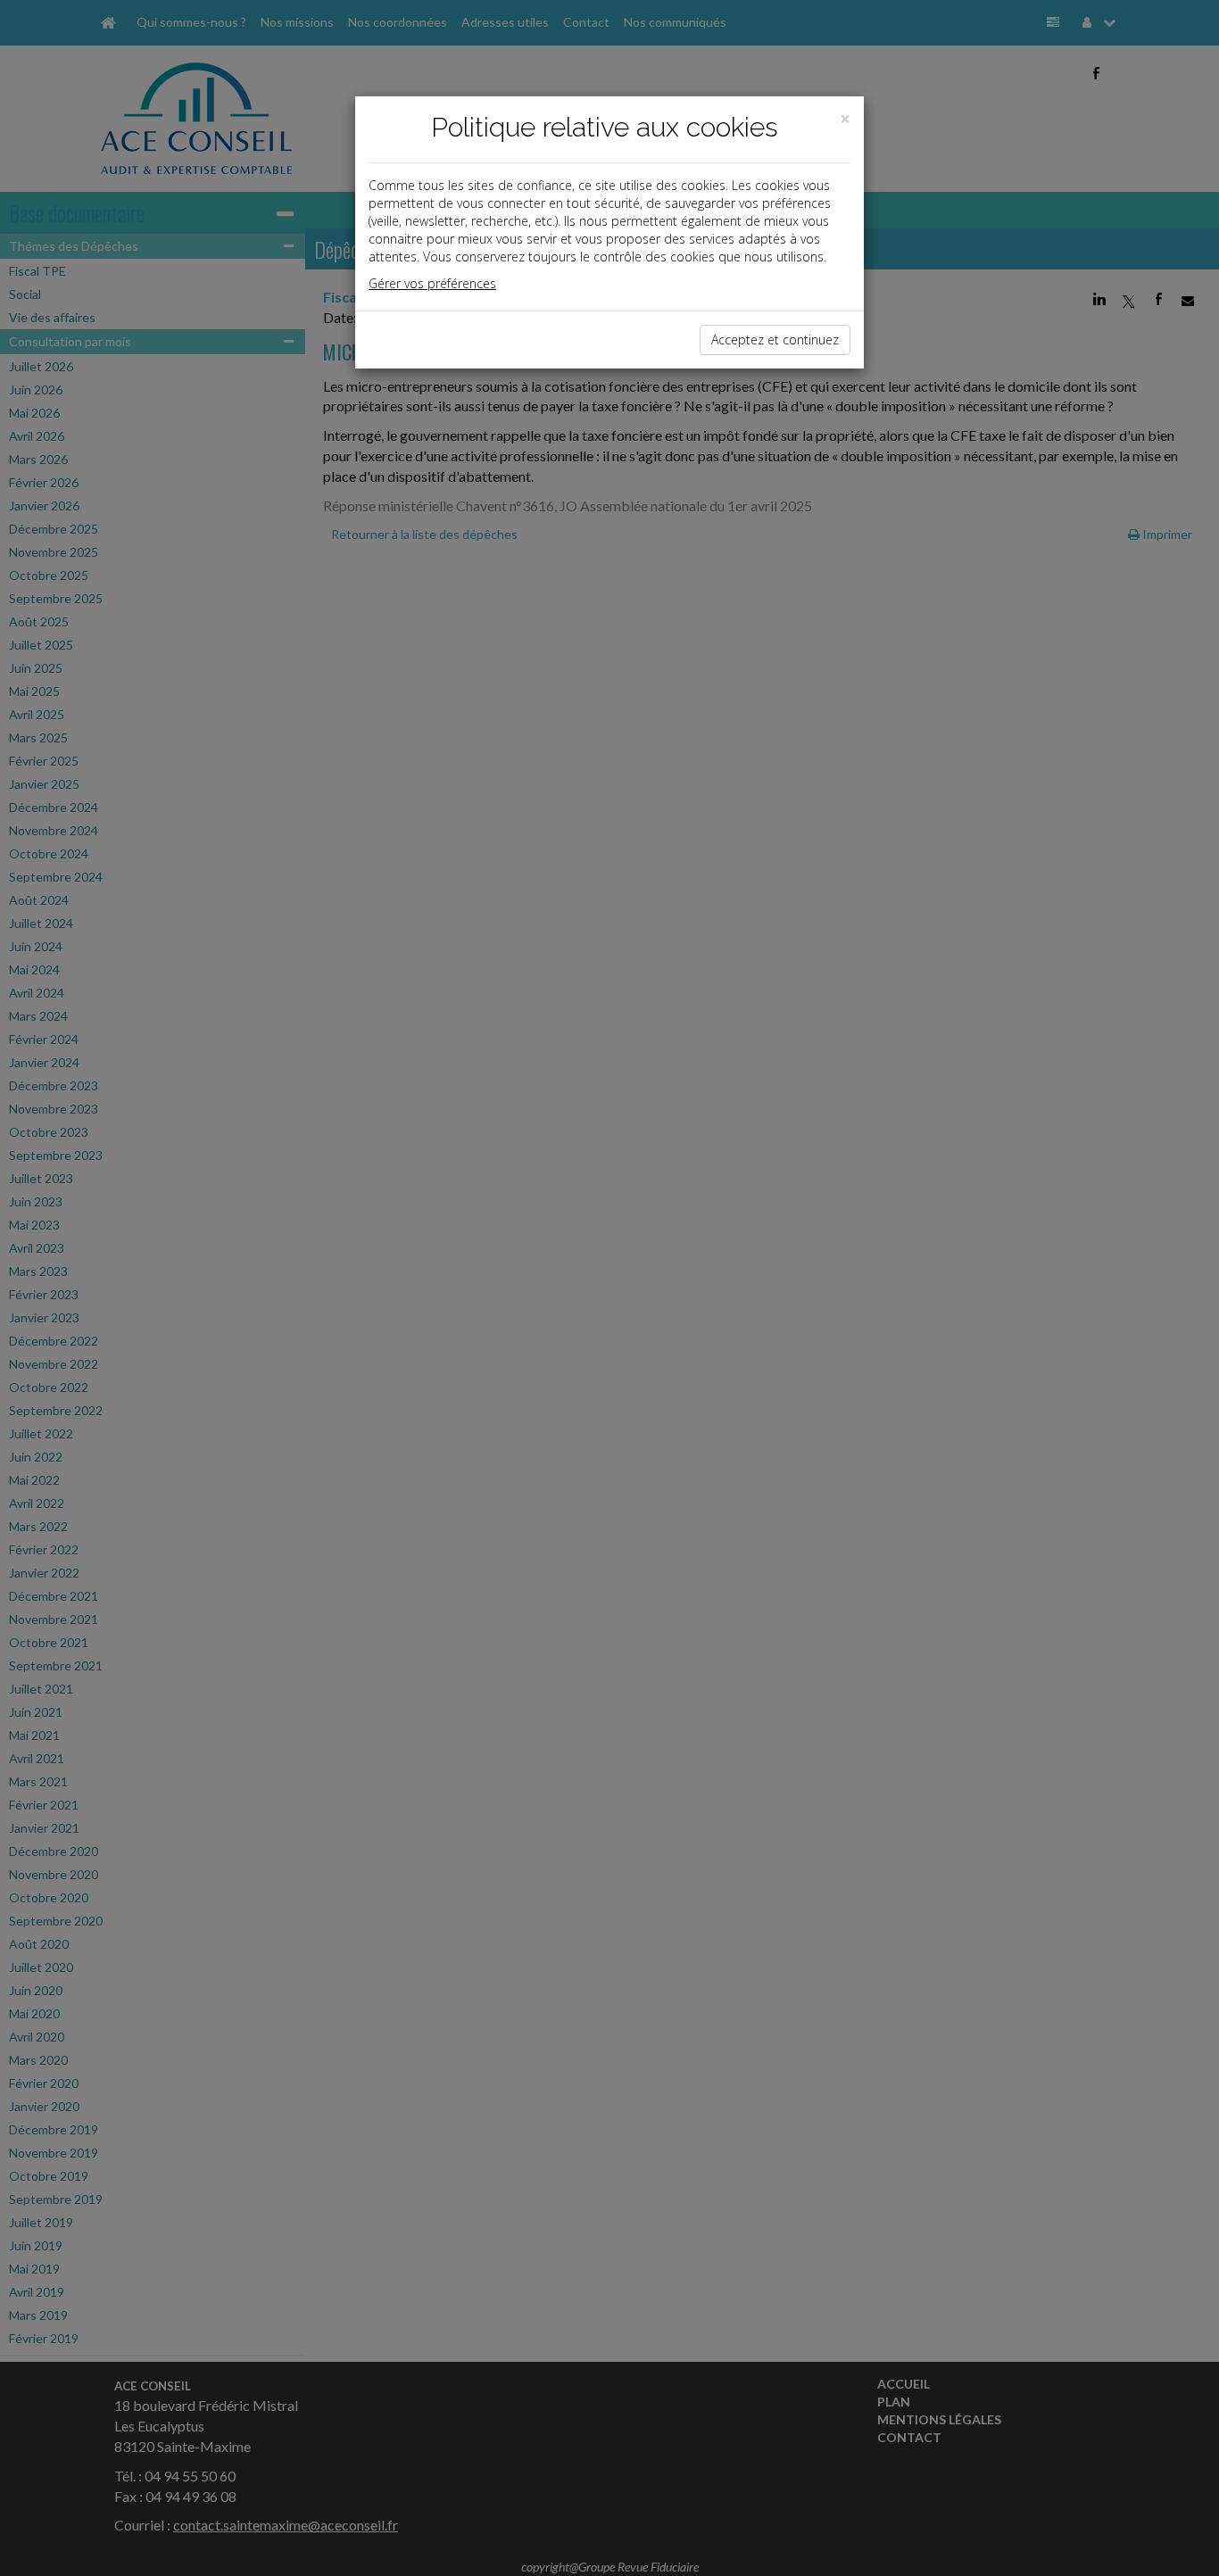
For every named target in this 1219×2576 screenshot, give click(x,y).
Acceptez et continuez (775, 340)
